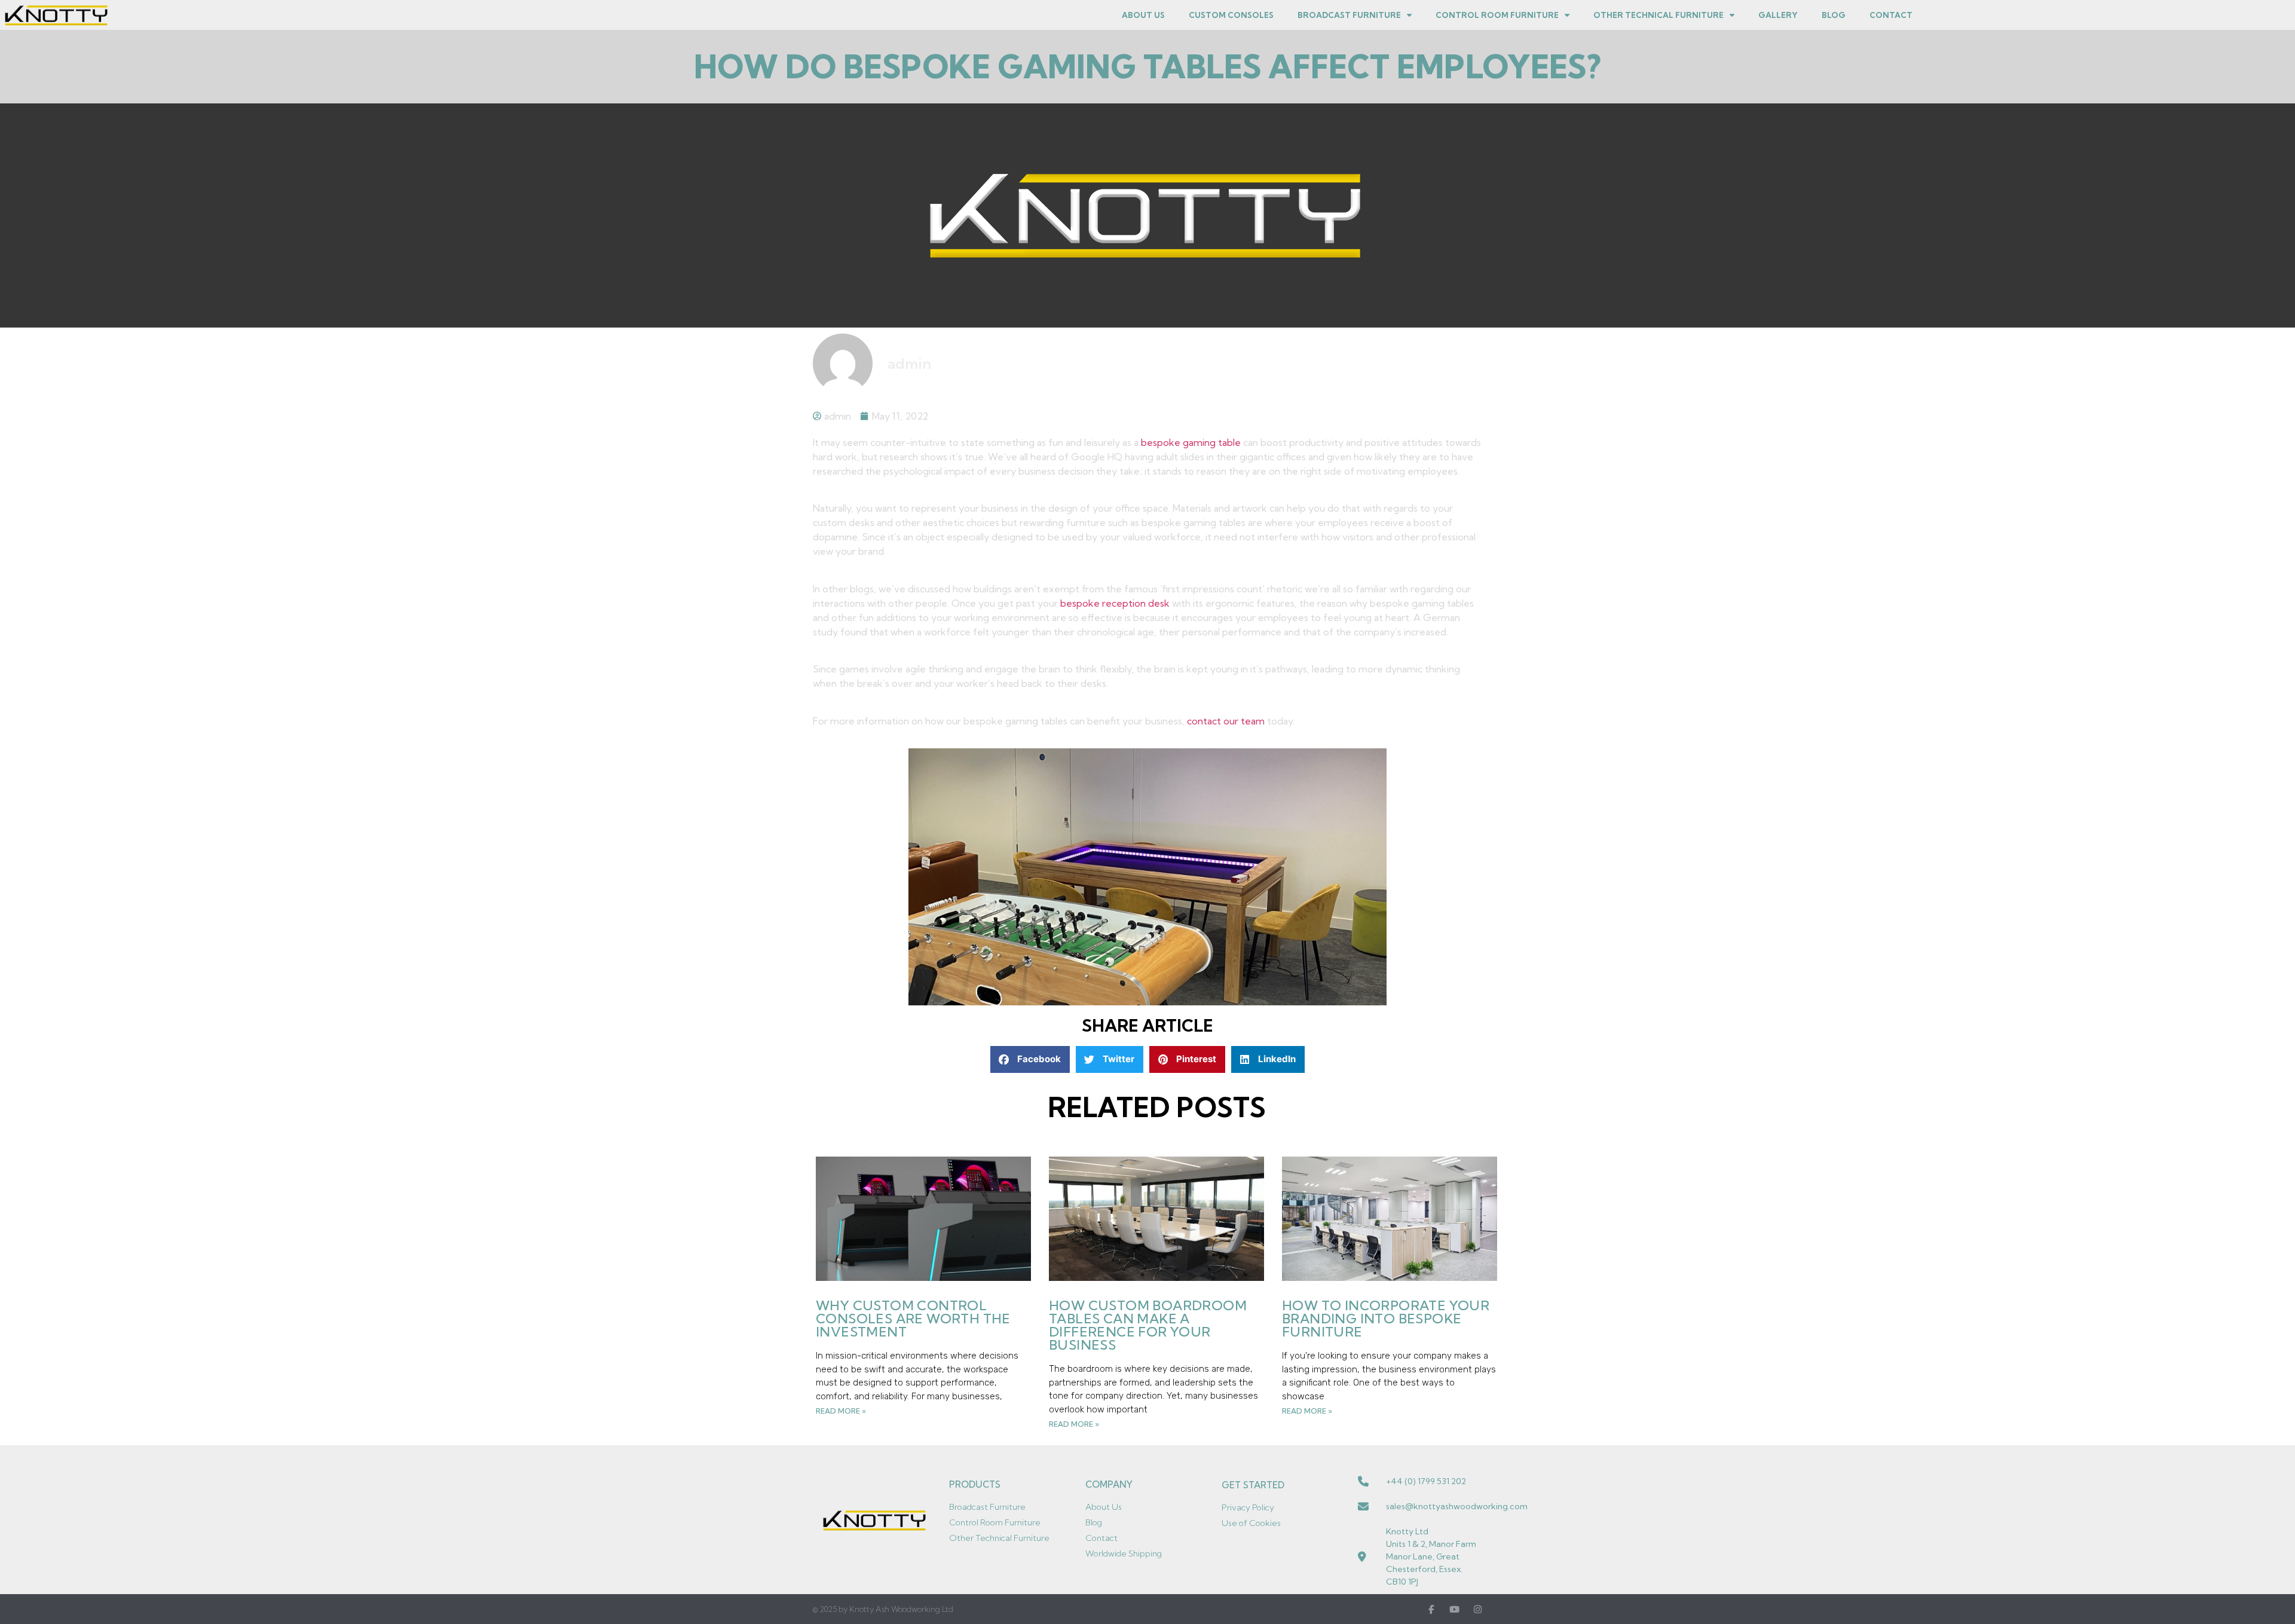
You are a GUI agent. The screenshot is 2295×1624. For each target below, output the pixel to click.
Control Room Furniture (1497, 15)
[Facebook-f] (1431, 1609)
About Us (1143, 15)
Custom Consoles (1231, 15)
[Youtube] (1454, 1609)
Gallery (1778, 15)
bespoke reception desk (1115, 603)
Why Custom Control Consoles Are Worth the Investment (913, 1319)
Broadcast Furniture (1349, 15)
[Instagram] (1478, 1609)
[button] (1030, 1059)
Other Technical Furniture (1658, 15)
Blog (1834, 15)
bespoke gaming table (1191, 442)
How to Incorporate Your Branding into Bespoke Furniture (1386, 1319)
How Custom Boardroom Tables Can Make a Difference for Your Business (1148, 1325)
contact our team (1226, 721)
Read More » (841, 1411)
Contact (1891, 15)
